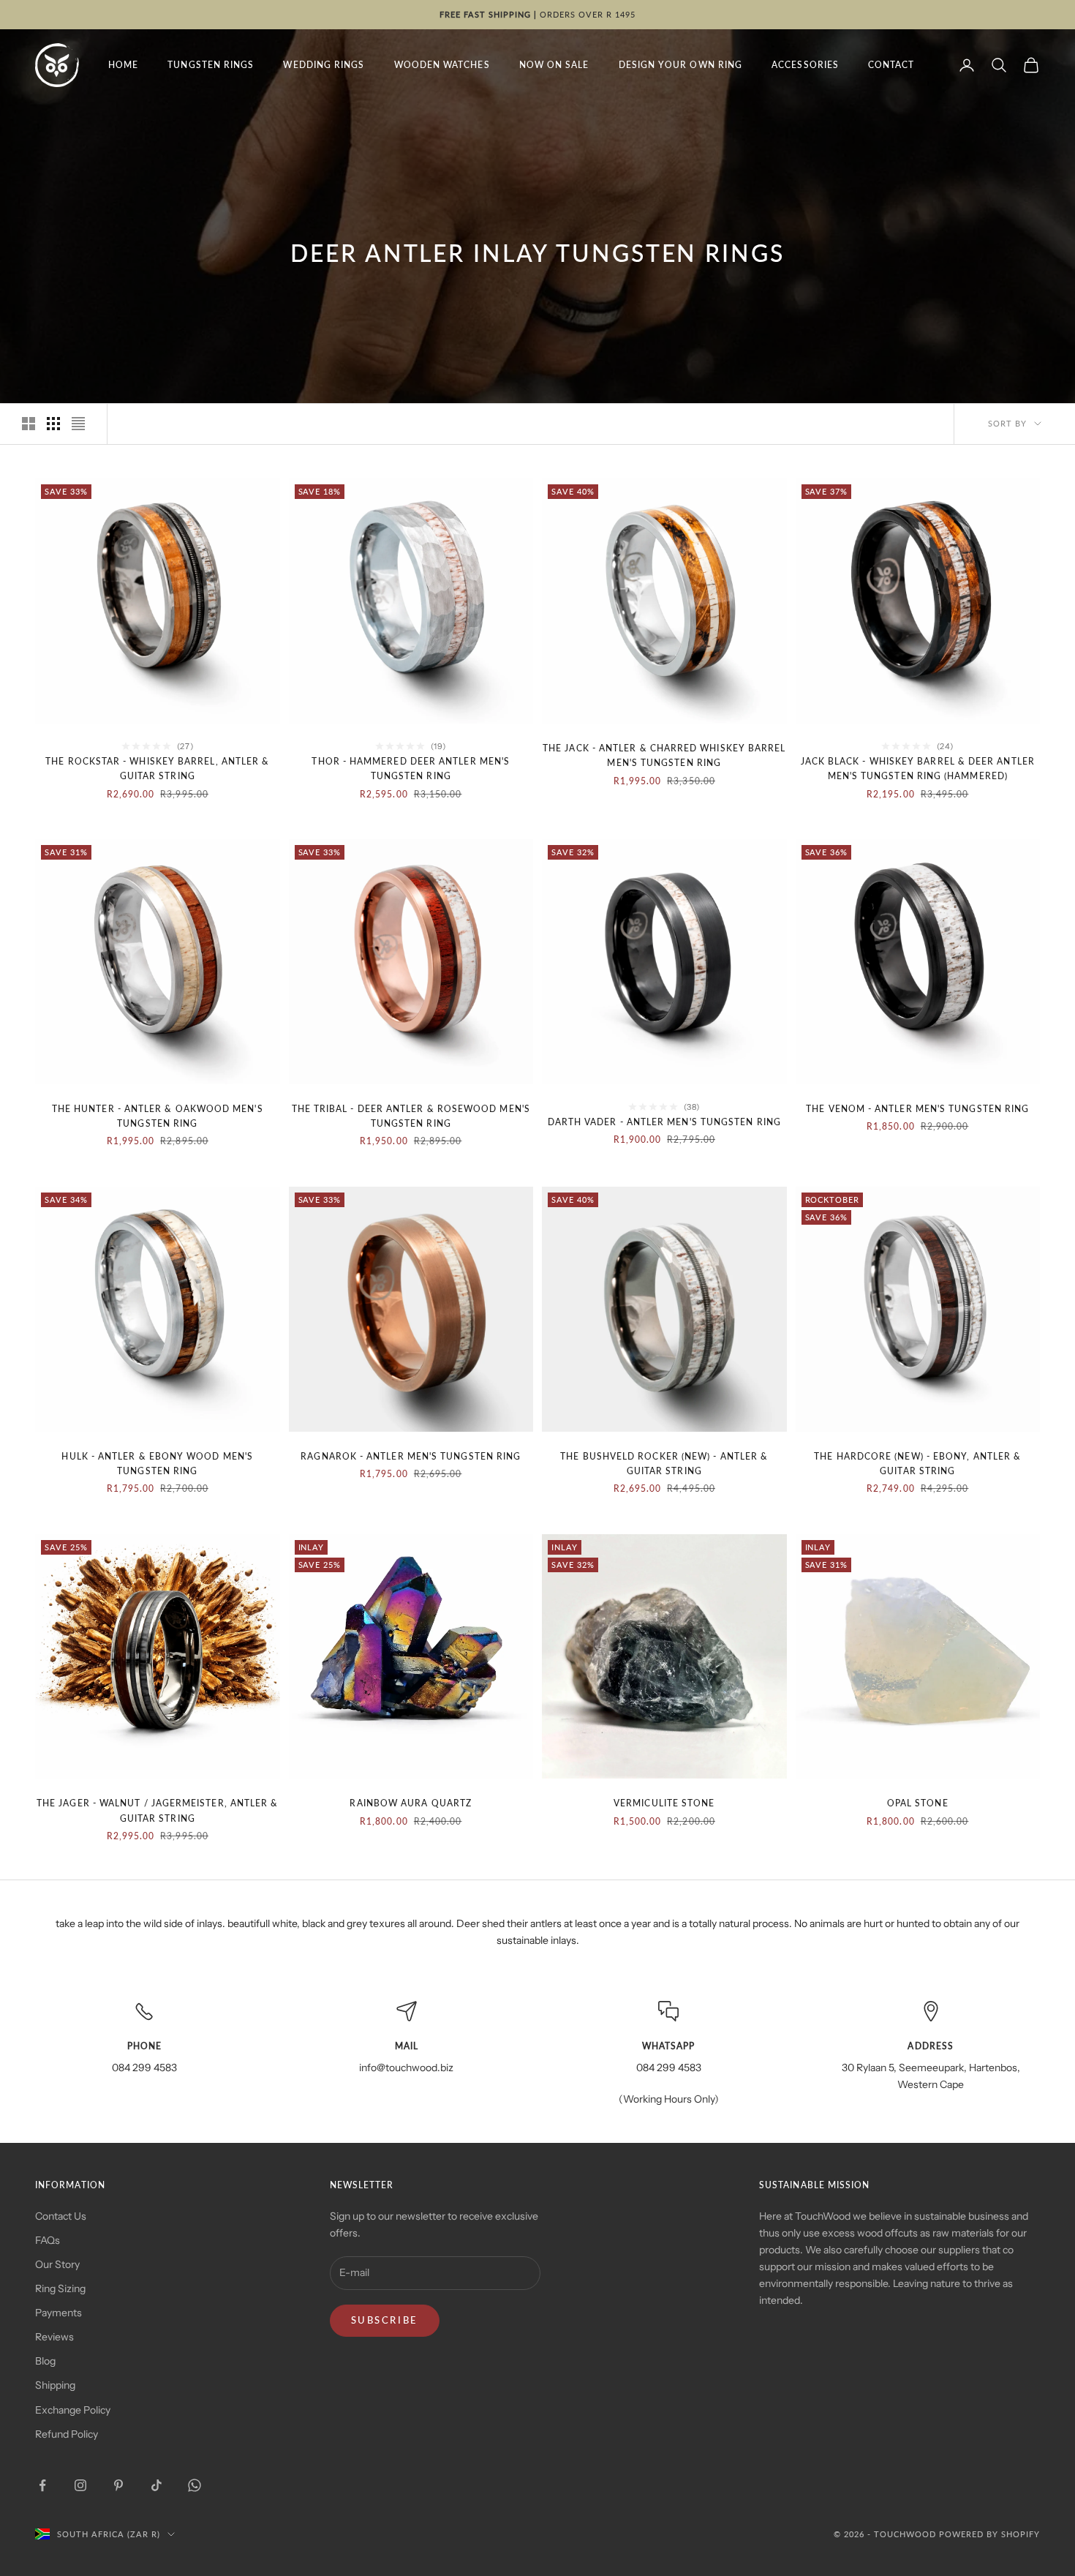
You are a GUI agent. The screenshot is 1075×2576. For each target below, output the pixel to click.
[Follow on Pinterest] (118, 2485)
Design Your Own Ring (681, 65)
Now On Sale (554, 65)
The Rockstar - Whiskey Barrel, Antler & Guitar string (157, 769)
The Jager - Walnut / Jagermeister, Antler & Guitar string (157, 1810)
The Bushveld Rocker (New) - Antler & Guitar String (664, 1464)
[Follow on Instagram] (80, 2485)
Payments (59, 2313)
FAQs (48, 2240)
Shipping (55, 2385)
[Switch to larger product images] (29, 424)
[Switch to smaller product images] (53, 424)
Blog (45, 2361)
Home (123, 65)
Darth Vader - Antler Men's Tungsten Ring (664, 1122)
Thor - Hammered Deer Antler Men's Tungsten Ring (411, 769)
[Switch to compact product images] (78, 424)
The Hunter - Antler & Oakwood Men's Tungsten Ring (158, 1116)
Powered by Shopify (989, 2534)
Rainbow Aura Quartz (411, 1803)
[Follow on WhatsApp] (195, 2485)
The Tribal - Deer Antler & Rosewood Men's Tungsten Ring (411, 1116)
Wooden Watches (442, 65)
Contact (891, 65)
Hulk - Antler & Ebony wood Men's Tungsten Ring (157, 1464)
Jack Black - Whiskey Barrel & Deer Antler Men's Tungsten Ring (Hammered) (918, 769)
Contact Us (61, 2216)
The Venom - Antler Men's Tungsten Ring (917, 1109)
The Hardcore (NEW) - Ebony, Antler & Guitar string (917, 1464)
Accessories (805, 65)
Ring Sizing (60, 2288)
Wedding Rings (324, 65)
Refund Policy (67, 2434)
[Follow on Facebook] (42, 2485)
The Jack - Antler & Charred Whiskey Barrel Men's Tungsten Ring (664, 755)
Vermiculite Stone (664, 1803)
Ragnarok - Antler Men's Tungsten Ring (411, 1456)
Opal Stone (918, 1803)
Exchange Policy (73, 2410)
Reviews (54, 2337)
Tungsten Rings (211, 65)
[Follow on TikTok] (156, 2485)
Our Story (57, 2264)
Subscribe (385, 2320)
